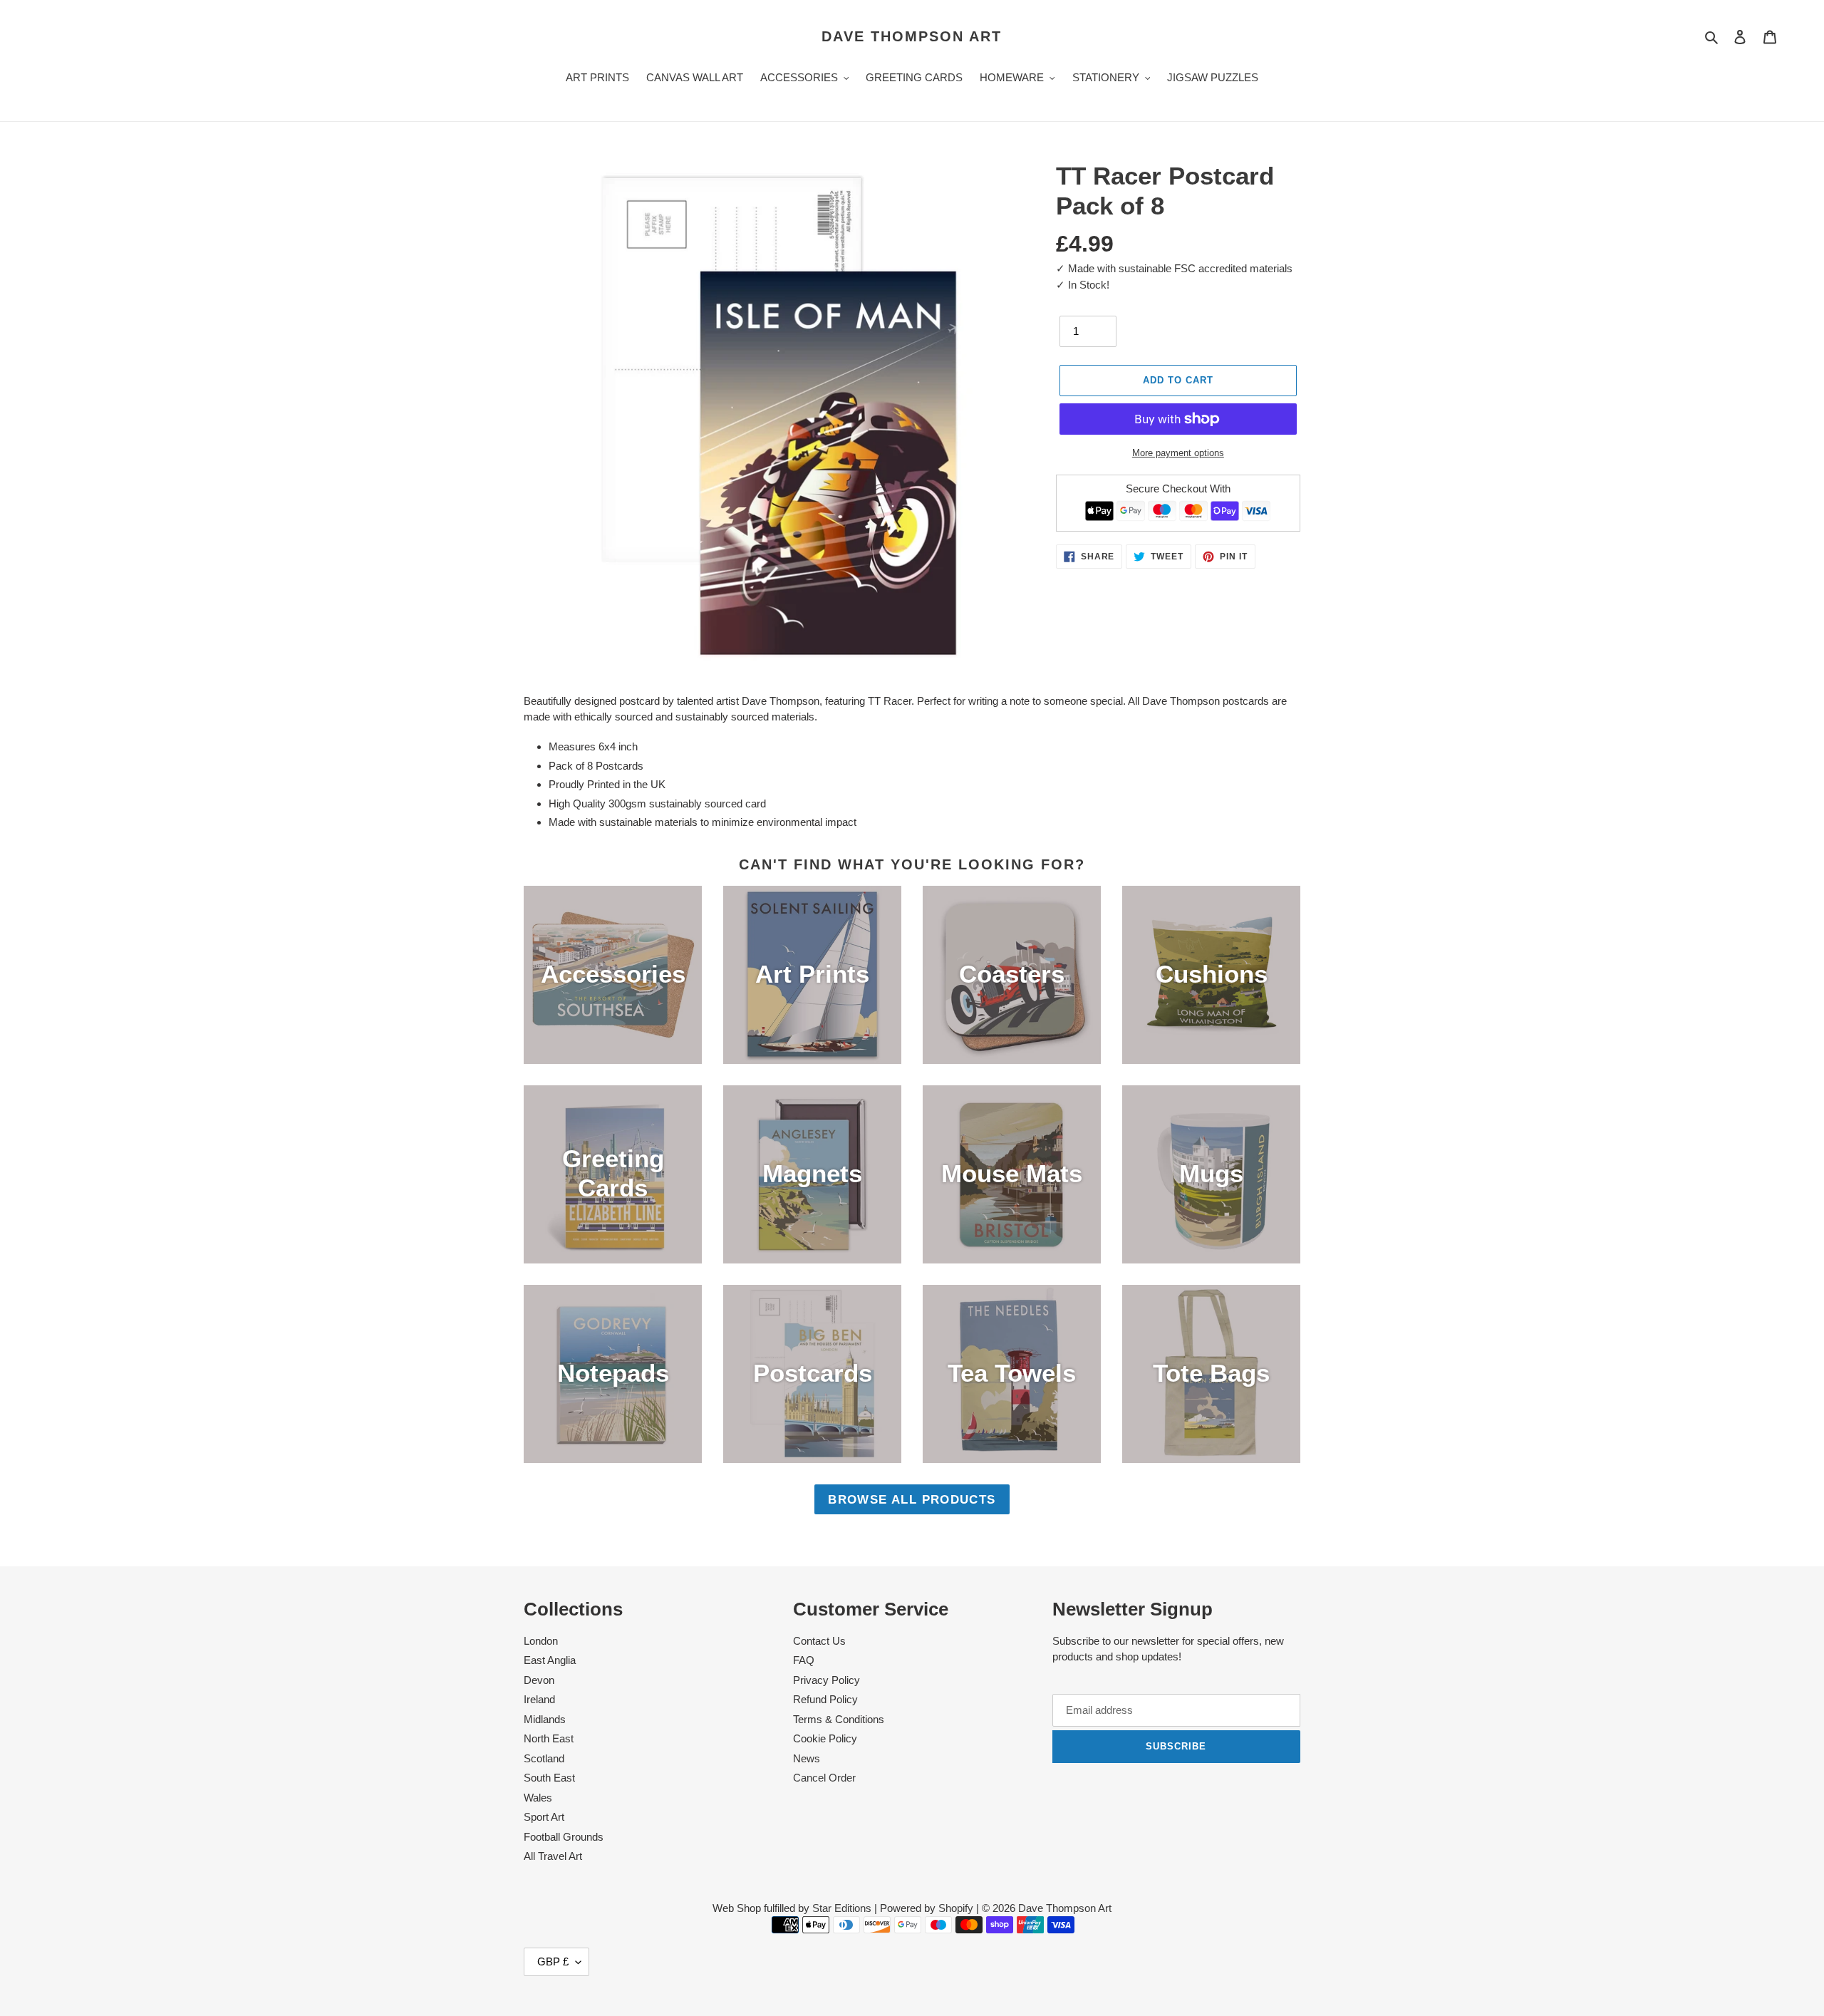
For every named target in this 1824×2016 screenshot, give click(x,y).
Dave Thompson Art (912, 36)
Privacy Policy (826, 1680)
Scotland (544, 1758)
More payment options (1178, 453)
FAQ (804, 1660)
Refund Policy (825, 1699)
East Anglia (550, 1660)
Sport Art (544, 1817)
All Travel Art (553, 1856)
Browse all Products (912, 1499)
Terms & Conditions (839, 1719)
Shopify (956, 1908)
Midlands (545, 1719)
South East (549, 1778)
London (541, 1641)
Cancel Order (824, 1778)
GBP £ (553, 1961)
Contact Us (819, 1641)
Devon (539, 1680)
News (807, 1758)
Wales (538, 1798)
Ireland (539, 1699)
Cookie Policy (825, 1738)
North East (549, 1738)
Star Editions (842, 1908)
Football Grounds (564, 1837)
